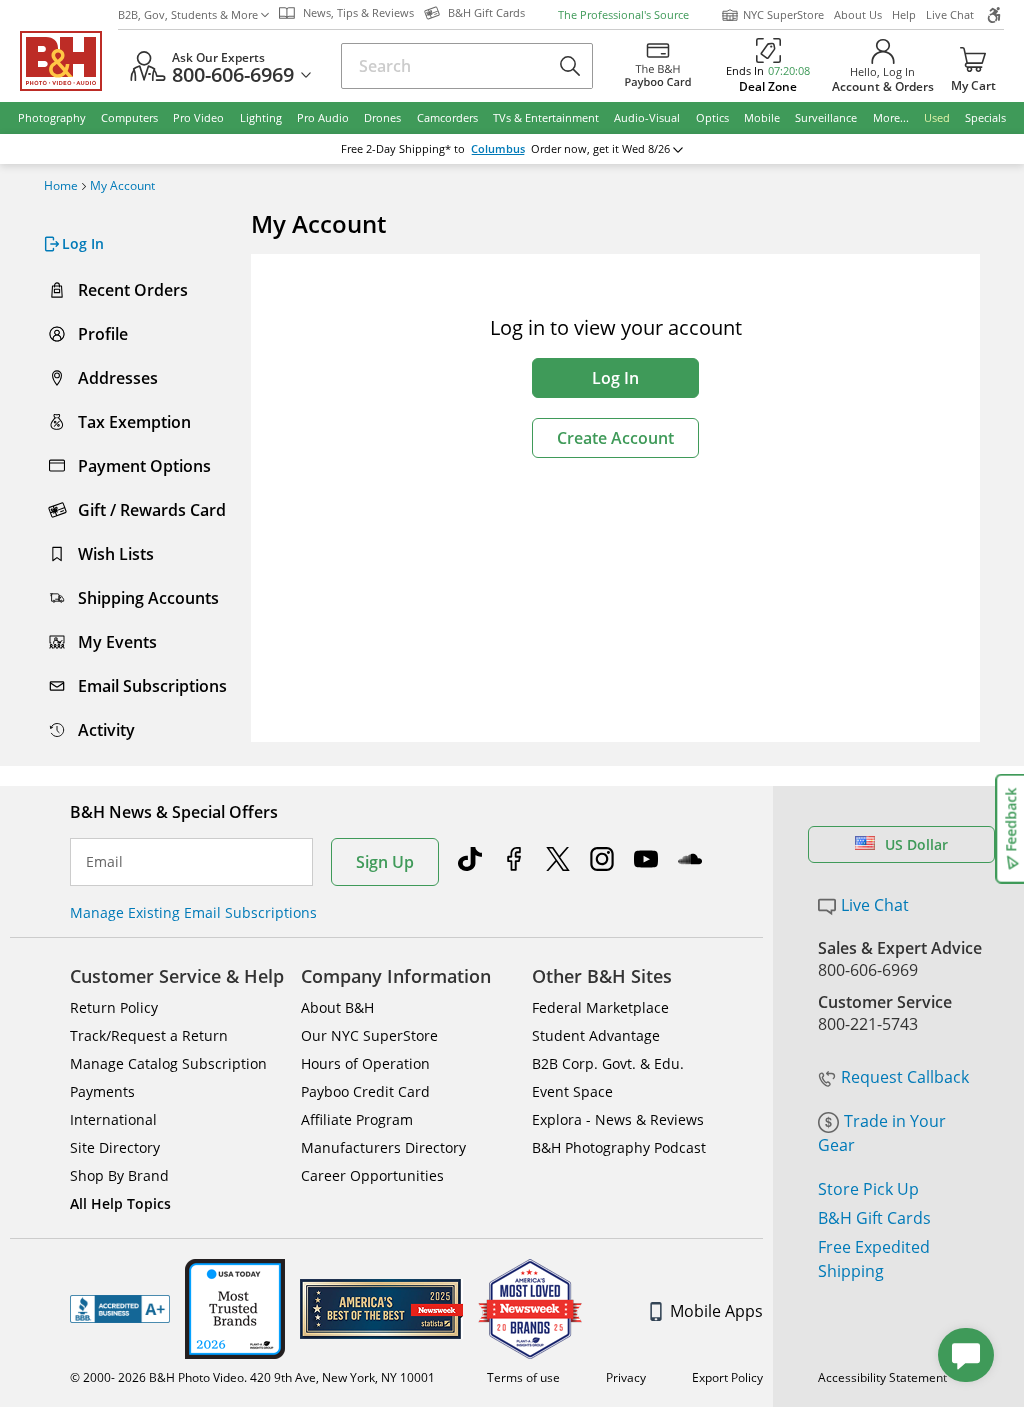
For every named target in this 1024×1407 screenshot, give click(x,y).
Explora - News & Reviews (618, 1119)
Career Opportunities (372, 1175)
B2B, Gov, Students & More (188, 14)
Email (104, 862)
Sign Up (385, 862)
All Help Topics (120, 1203)
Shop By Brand (119, 1175)
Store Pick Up (868, 1189)
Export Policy (727, 1377)
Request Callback (905, 1077)
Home (61, 186)
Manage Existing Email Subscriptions (193, 912)
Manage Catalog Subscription (168, 1063)
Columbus (498, 149)
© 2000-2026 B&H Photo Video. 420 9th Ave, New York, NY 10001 (252, 1377)
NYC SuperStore (783, 14)
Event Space (572, 1091)
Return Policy (114, 1007)
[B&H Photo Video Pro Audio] (69, 61)
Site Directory (115, 1147)
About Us (858, 14)
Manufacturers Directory (383, 1147)
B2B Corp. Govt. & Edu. (608, 1063)
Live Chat (950, 14)
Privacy (626, 1377)
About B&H (337, 1007)
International (113, 1119)
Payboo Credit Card (365, 1091)
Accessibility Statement (882, 1377)
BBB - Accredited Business (120, 1309)
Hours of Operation (365, 1063)
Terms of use (523, 1377)
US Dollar (916, 844)
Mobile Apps (716, 1311)
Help (904, 14)
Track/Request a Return (149, 1035)
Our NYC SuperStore (369, 1035)
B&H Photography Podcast (619, 1147)
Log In (615, 378)
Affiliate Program (357, 1119)
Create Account (615, 438)
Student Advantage (596, 1035)
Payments (102, 1091)
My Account (122, 186)
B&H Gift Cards (874, 1218)
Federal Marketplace (600, 1007)
